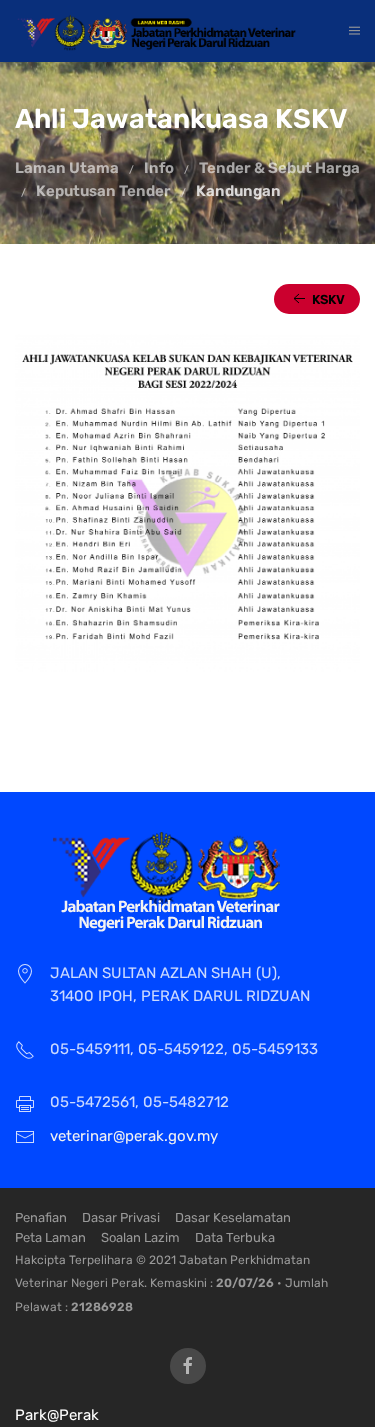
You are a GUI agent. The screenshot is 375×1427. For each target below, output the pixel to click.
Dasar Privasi (121, 1217)
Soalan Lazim (140, 1237)
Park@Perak (57, 1415)
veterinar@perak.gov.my (134, 1136)
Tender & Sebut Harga (279, 168)
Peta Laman (50, 1237)
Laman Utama (67, 168)
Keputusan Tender (103, 191)
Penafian (41, 1217)
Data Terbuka (235, 1237)
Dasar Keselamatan (233, 1217)
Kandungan (238, 191)
